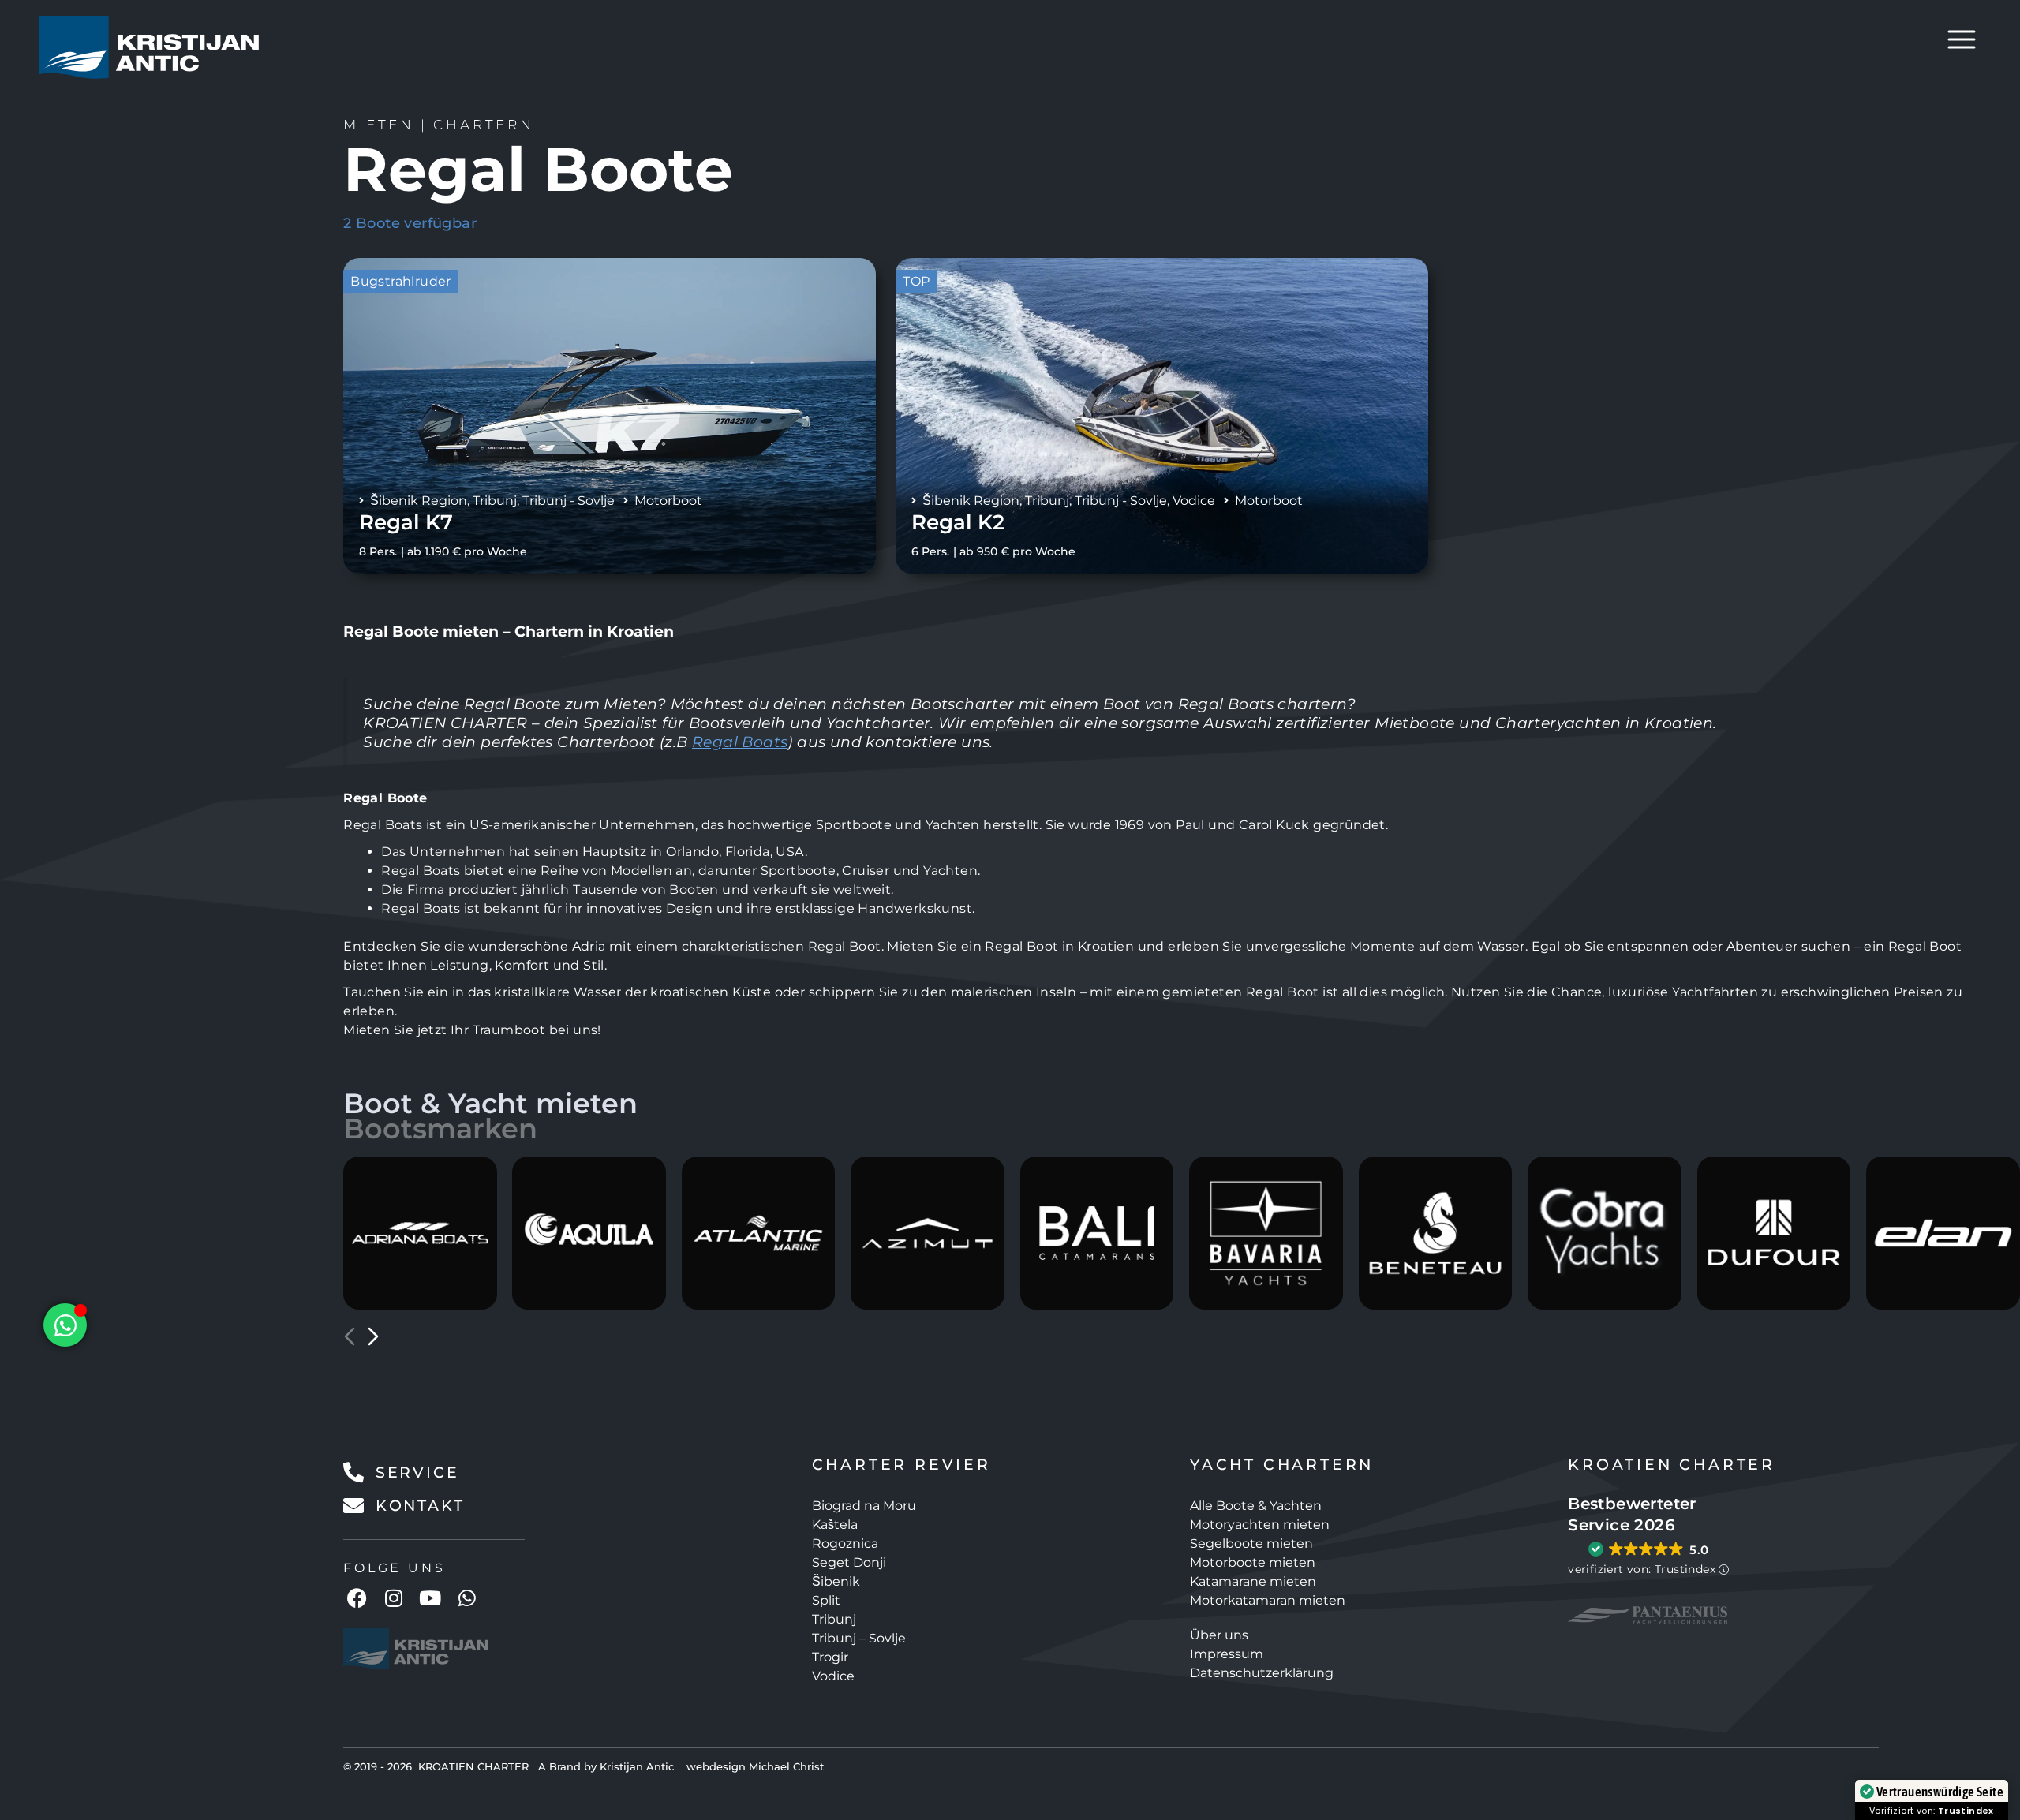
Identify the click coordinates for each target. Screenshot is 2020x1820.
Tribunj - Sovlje (569, 501)
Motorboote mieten (1253, 1562)
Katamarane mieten (1253, 1581)
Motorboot (668, 501)
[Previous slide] (350, 1336)
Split (826, 1600)
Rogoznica (845, 1543)
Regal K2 (958, 522)
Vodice (1194, 501)
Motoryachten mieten (1260, 1525)
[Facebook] (357, 1598)
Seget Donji (849, 1562)
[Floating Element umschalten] (65, 1325)
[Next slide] (373, 1336)
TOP (916, 281)
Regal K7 (406, 522)
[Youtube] (430, 1598)
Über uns (1219, 1635)
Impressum (1227, 1654)
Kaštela (835, 1525)
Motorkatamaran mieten (1268, 1600)
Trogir (830, 1657)
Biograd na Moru (864, 1506)
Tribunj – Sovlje (859, 1638)
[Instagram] (394, 1598)
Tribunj (495, 501)
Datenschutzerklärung (1262, 1673)
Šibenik (836, 1581)
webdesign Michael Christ (755, 1766)
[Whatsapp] (467, 1598)
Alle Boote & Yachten (1256, 1506)
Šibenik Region (419, 501)
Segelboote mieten (1251, 1543)
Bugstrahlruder (401, 281)
